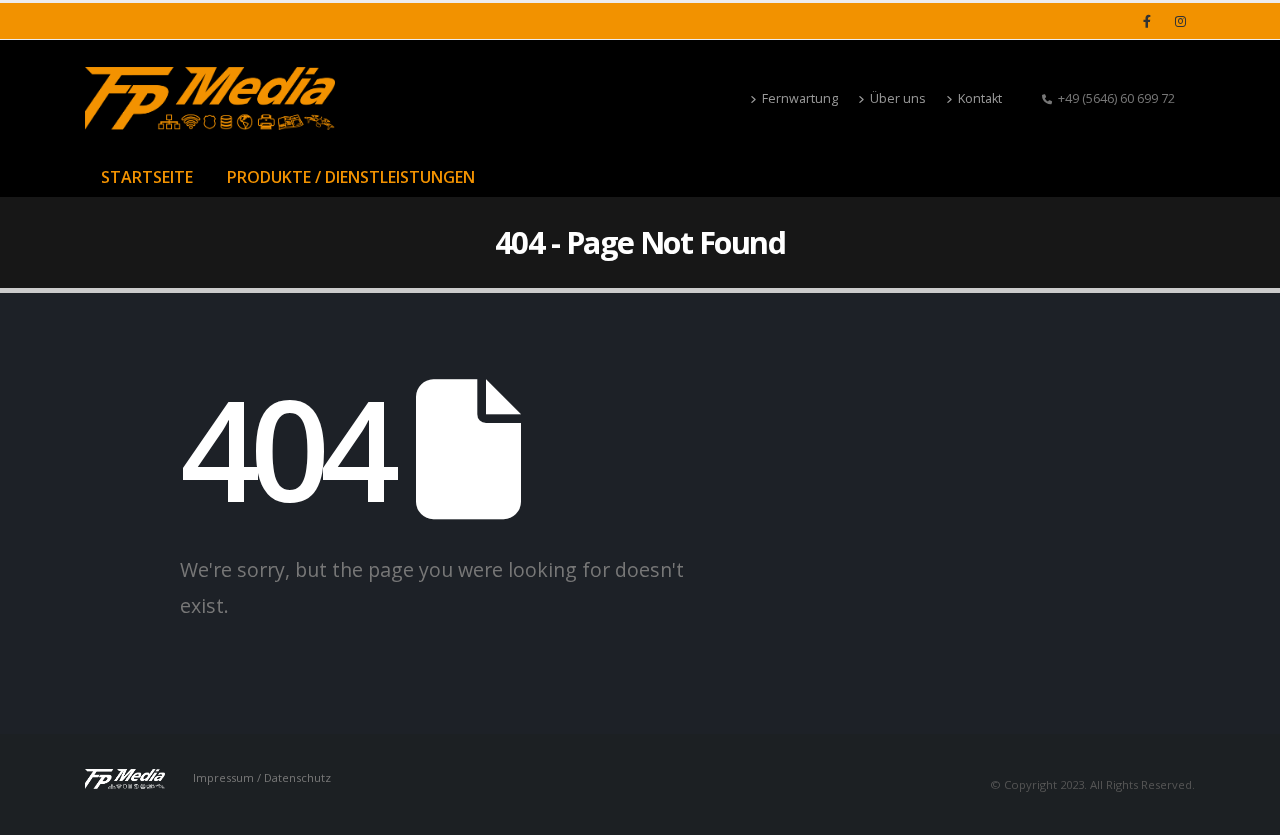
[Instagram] (1180, 21)
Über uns (898, 98)
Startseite (147, 177)
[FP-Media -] (210, 98)
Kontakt (980, 98)
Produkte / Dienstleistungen (351, 177)
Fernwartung (800, 98)
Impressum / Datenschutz (262, 777)
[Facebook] (1147, 21)
